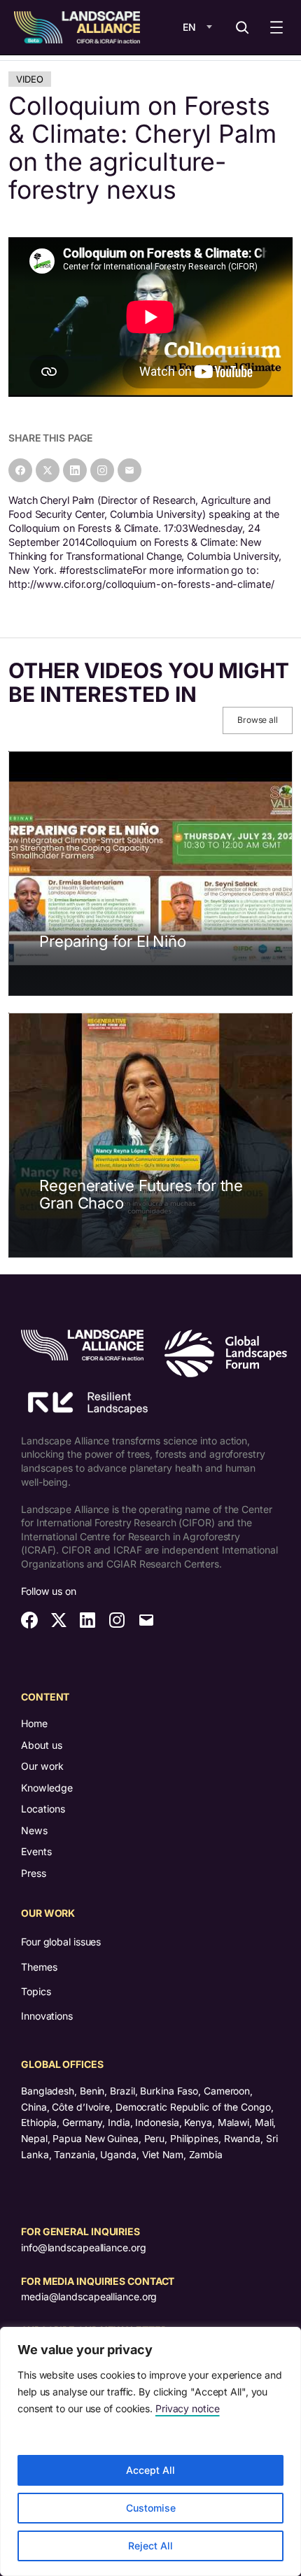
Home (34, 1723)
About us (42, 1745)
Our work (42, 1766)
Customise (151, 2508)
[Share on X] (48, 470)
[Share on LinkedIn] (75, 470)
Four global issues (61, 1942)
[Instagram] (102, 470)
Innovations (47, 2016)
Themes (39, 1967)
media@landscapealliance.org (89, 2296)
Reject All (150, 2546)
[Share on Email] (129, 470)
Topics (36, 1991)
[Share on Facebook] (20, 470)
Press (34, 1873)
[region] (150, 2451)
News (34, 1830)
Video (30, 79)
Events (36, 1851)
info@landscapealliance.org (83, 2247)
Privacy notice (188, 2408)
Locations (43, 1809)
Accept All (150, 2470)
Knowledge (47, 1788)
